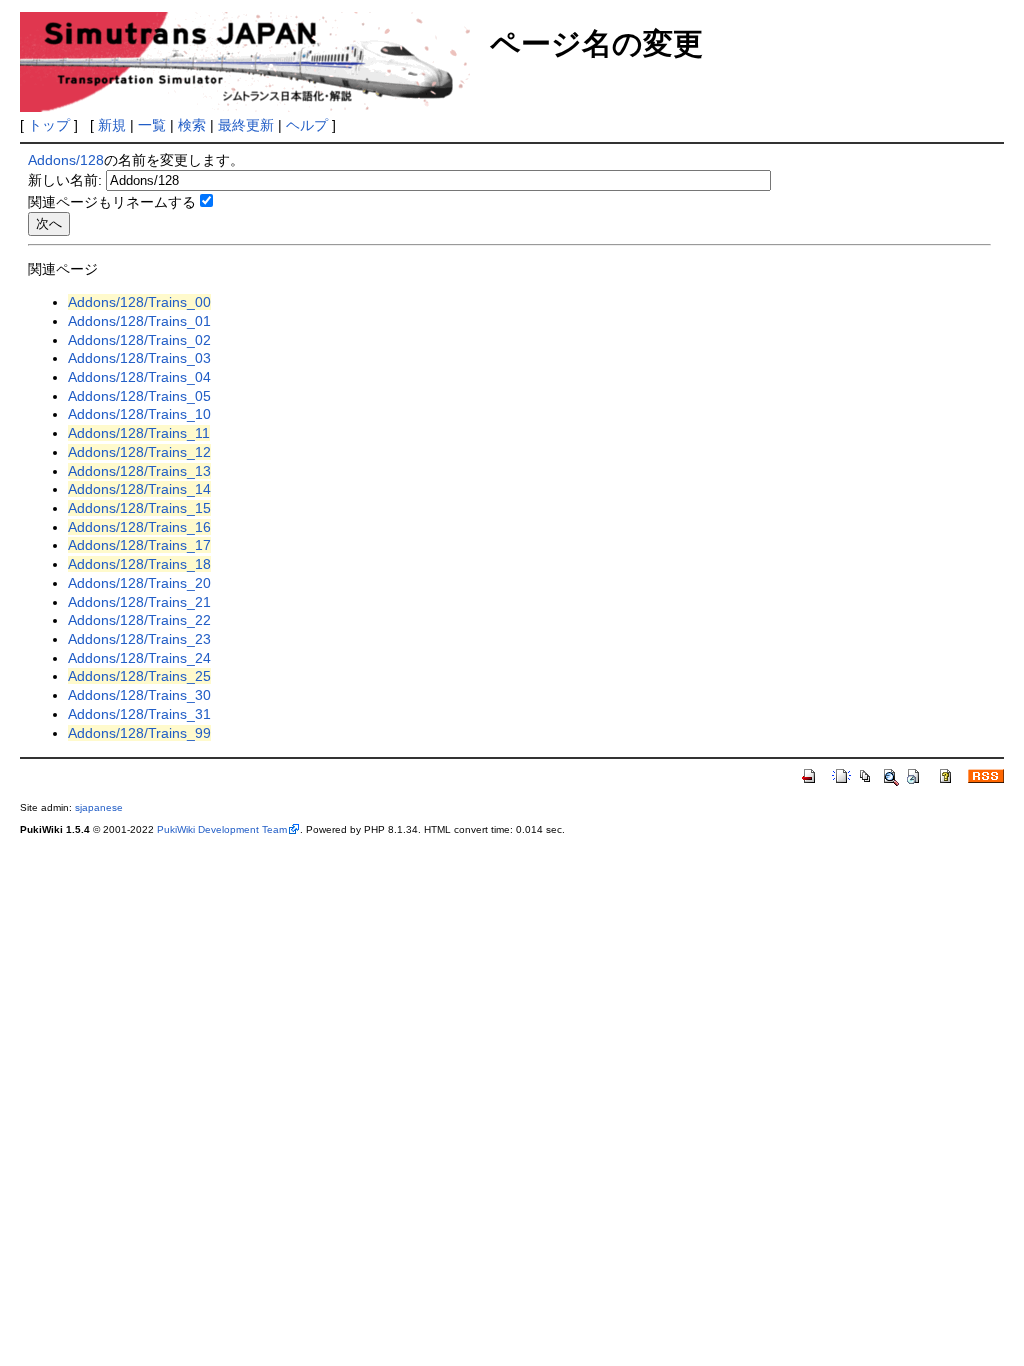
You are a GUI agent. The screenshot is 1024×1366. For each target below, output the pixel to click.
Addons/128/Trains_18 (139, 564)
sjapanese (99, 807)
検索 (192, 125)
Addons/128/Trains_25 (139, 676)
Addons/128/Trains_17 (139, 545)
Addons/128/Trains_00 (139, 302)
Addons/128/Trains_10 (139, 414)
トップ (49, 125)
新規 (112, 125)
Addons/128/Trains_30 (139, 695)
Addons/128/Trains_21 (139, 602)
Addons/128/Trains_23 (139, 639)
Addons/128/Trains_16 (139, 527)
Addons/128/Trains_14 (139, 489)
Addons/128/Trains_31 (139, 714)
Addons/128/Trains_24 (139, 658)
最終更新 (246, 125)
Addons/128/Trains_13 (139, 471)
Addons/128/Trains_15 (139, 508)
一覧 (152, 125)
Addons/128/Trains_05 (139, 396)
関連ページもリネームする (112, 202)
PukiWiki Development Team (222, 829)
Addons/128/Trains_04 (139, 377)
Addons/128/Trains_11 (139, 433)
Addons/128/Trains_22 (139, 620)
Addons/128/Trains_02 (139, 340)
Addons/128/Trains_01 (139, 321)
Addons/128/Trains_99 (139, 733)
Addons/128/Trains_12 (139, 452)
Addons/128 (66, 160)
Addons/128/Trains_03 (139, 358)
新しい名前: (65, 180)
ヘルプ (307, 125)
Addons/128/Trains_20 (139, 583)
